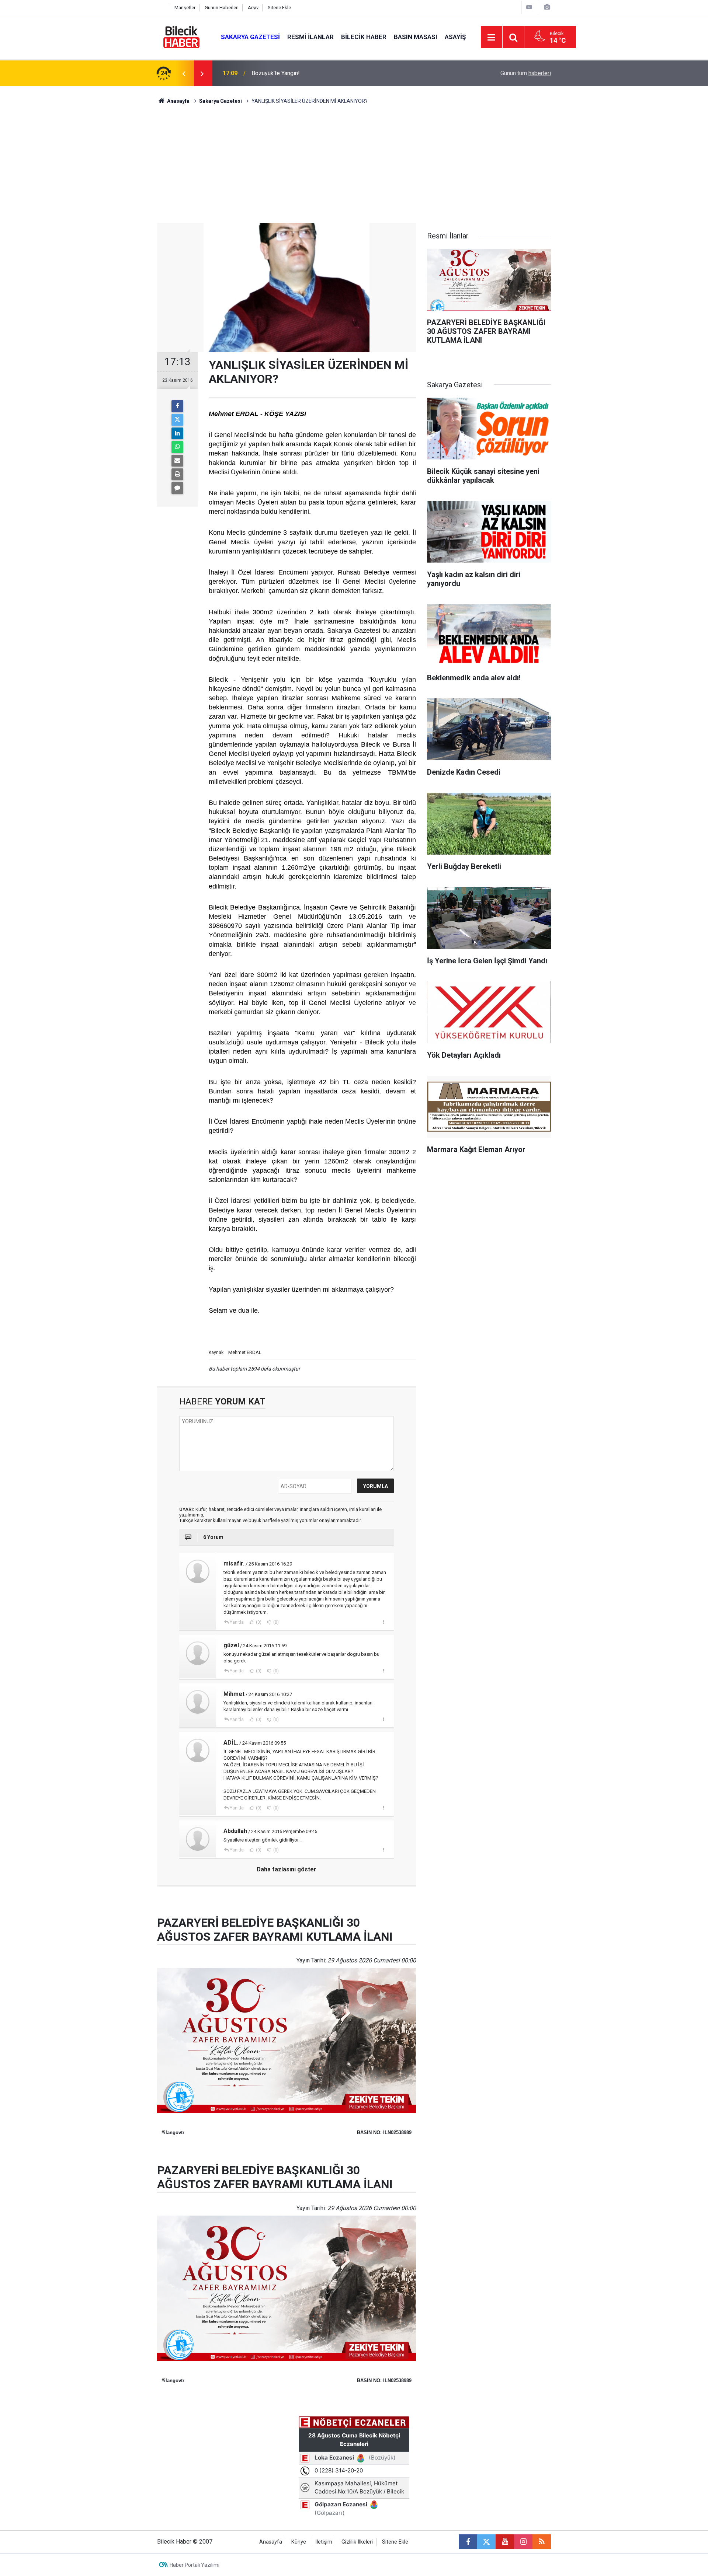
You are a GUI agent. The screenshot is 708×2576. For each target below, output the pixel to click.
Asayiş (455, 37)
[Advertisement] (354, 168)
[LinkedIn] (177, 433)
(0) (258, 1622)
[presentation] (184, 73)
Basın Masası (416, 37)
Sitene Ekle (279, 8)
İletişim (324, 2542)
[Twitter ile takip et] (486, 2542)
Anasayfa (178, 101)
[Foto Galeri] (547, 7)
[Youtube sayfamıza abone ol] (505, 2542)
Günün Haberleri (222, 8)
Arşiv (253, 8)
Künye (299, 2542)
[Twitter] (177, 420)
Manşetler (185, 8)
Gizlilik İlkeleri (357, 2542)
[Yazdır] (177, 474)
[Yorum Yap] (177, 488)
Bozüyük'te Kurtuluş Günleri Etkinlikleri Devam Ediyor (319, 73)
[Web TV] (529, 7)
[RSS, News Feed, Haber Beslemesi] (542, 2542)
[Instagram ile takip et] (523, 2542)
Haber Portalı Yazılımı (195, 2565)
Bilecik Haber (364, 37)
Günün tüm (526, 73)
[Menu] (492, 38)
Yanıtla (237, 1622)
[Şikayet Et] (383, 1622)
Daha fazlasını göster (287, 1869)
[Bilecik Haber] (182, 37)
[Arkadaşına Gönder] (177, 461)
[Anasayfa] (161, 8)
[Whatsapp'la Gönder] (177, 447)
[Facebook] (177, 406)
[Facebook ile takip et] (468, 2542)
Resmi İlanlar (310, 37)
